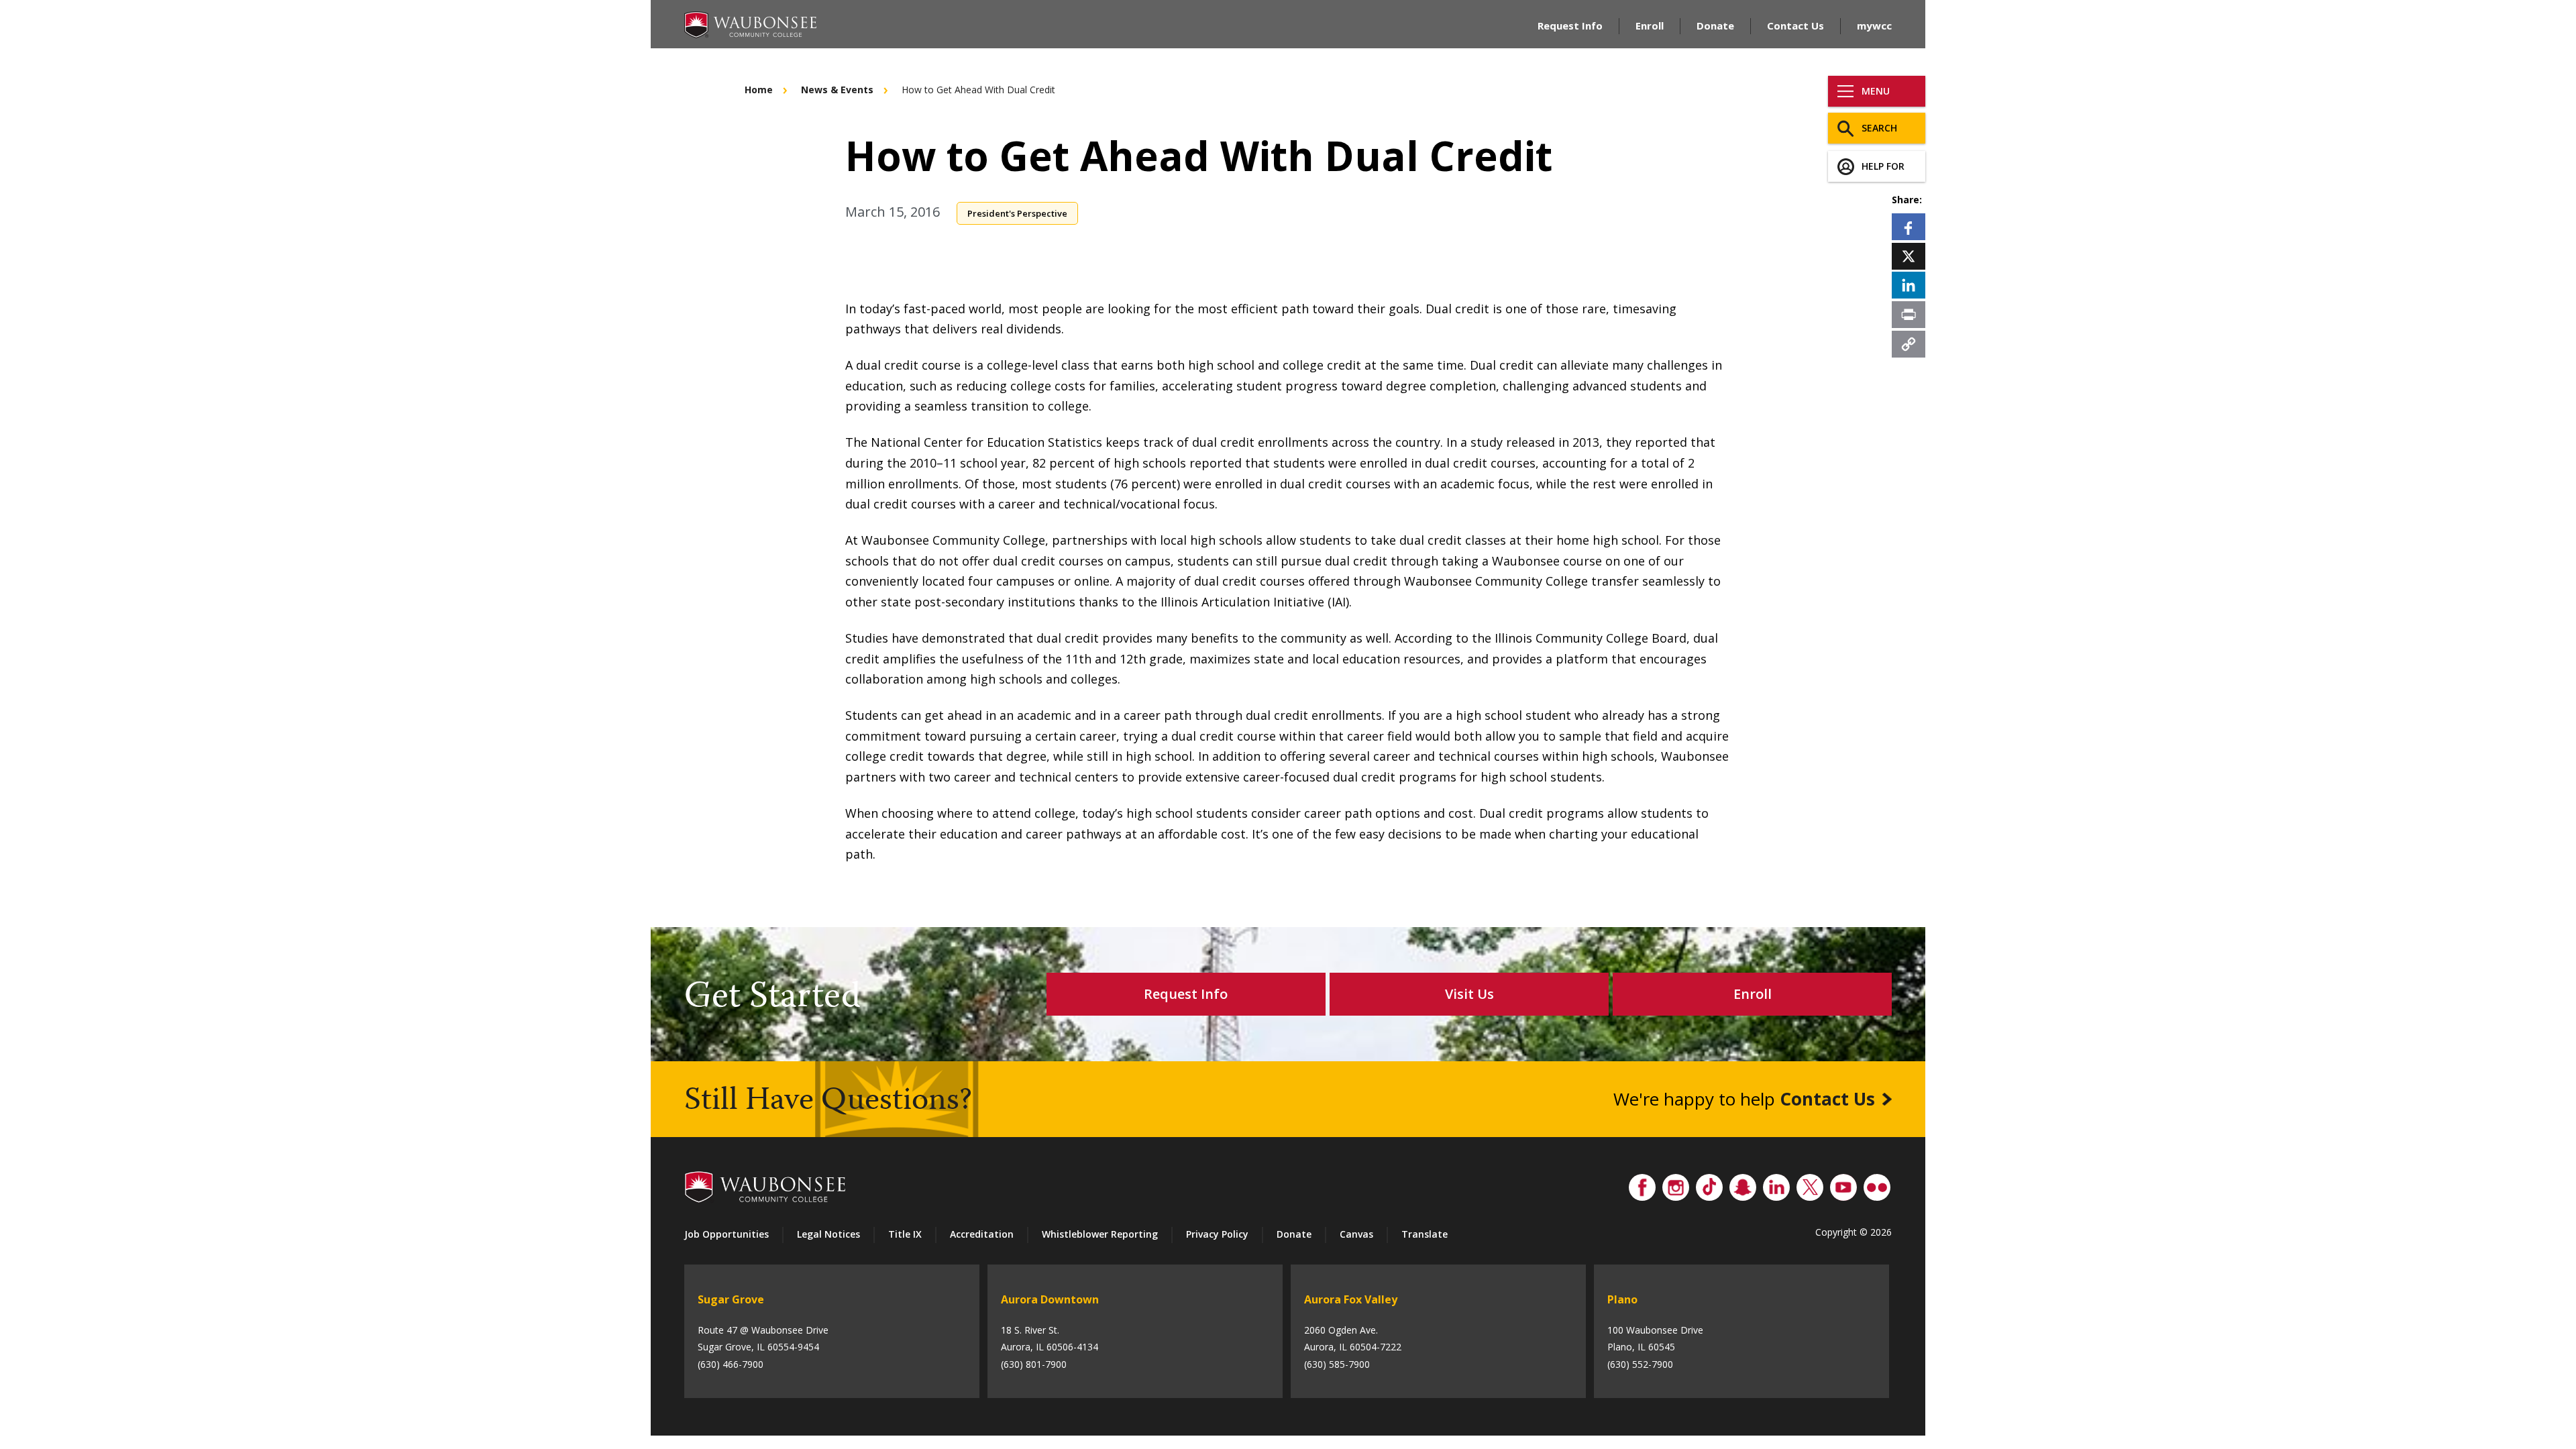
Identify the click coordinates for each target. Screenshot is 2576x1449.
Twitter (1810, 1184)
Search (1879, 128)
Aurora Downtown (1050, 1299)
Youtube (1843, 1184)
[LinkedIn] (1909, 285)
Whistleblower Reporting (1100, 1234)
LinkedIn (1776, 1184)
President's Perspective (1017, 213)
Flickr (1877, 1184)
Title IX (905, 1234)
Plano (1622, 1299)
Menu (1876, 91)
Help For (1883, 166)
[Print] (1909, 314)
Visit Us (1469, 994)
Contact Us (1795, 25)
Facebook (1642, 1184)
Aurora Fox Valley (1351, 1299)
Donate (1715, 25)
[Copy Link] (1909, 343)
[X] (1909, 256)
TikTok (1709, 1184)
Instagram (1676, 1184)
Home (759, 90)
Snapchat (1743, 1184)
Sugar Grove (731, 1299)
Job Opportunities (727, 1234)
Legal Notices (828, 1234)
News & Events (837, 90)
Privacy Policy (1217, 1234)
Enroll (1650, 25)
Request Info (1570, 25)
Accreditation (982, 1234)
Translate (1425, 1234)
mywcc (1874, 25)
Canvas (1356, 1234)
